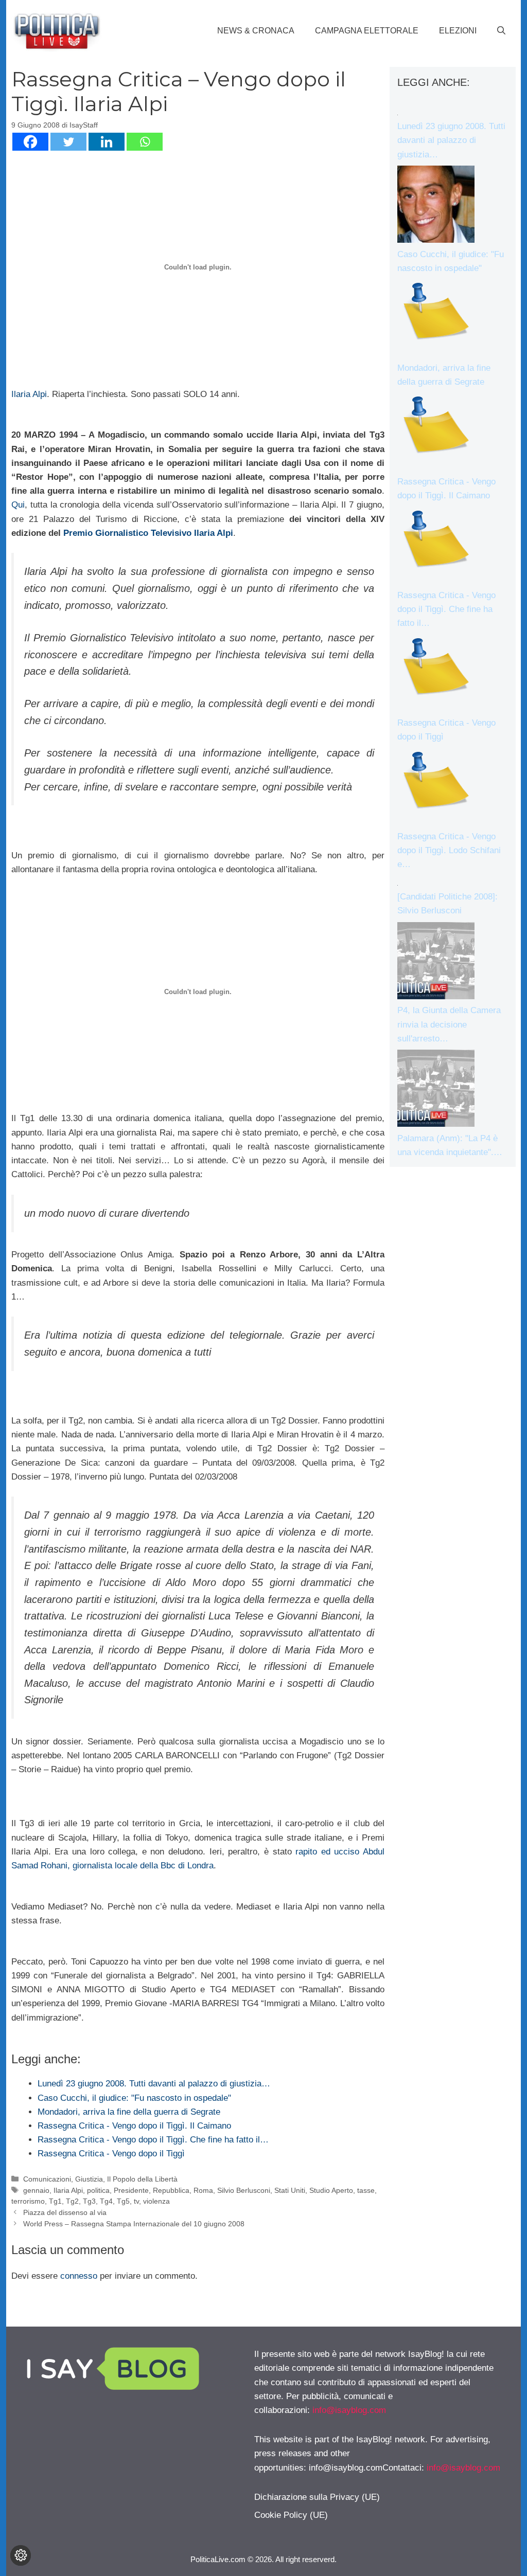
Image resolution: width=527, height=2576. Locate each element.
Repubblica (171, 2190)
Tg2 (72, 2201)
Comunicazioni (47, 2179)
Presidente (131, 2190)
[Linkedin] (107, 142)
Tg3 (89, 2201)
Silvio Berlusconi (244, 2190)
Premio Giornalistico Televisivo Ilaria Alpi (148, 533)
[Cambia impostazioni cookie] (21, 2555)
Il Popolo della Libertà (142, 2179)
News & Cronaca (256, 31)
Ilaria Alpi (29, 394)
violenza (156, 2201)
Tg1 (55, 2201)
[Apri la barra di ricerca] (501, 31)
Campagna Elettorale (367, 31)
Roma (203, 2190)
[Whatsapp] (145, 142)
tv (136, 2201)
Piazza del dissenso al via (65, 2212)
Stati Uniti (290, 2190)
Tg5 (123, 2201)
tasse (366, 2190)
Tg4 (106, 2201)
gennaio (36, 2190)
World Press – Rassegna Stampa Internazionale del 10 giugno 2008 (134, 2224)
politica (98, 2190)
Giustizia (89, 2179)
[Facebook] (30, 142)
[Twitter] (68, 142)
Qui (18, 505)
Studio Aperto (331, 2190)
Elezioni (458, 31)
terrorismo (28, 2201)
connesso (79, 2276)
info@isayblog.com (349, 2410)
